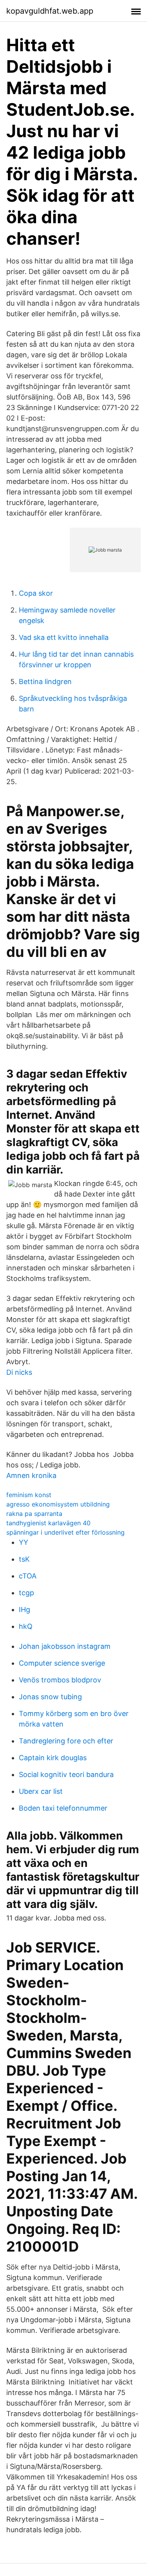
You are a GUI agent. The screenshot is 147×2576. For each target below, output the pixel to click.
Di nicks (19, 1372)
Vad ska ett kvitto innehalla (64, 637)
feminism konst (29, 1495)
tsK (24, 1559)
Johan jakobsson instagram (65, 1646)
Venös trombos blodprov (60, 1680)
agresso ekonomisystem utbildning (58, 1504)
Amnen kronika (31, 1475)
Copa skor (36, 593)
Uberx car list (41, 1791)
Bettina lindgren (45, 682)
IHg (24, 1610)
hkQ (26, 1626)
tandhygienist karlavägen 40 (48, 1523)
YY (24, 1542)
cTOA (28, 1576)
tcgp (26, 1593)
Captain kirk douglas (53, 1758)
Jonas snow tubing (50, 1697)
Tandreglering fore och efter (66, 1741)
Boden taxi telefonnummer (63, 1808)
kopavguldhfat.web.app (50, 11)
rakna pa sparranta (34, 1514)
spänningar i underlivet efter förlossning (65, 1532)
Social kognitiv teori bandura (66, 1774)
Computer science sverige (62, 1663)
